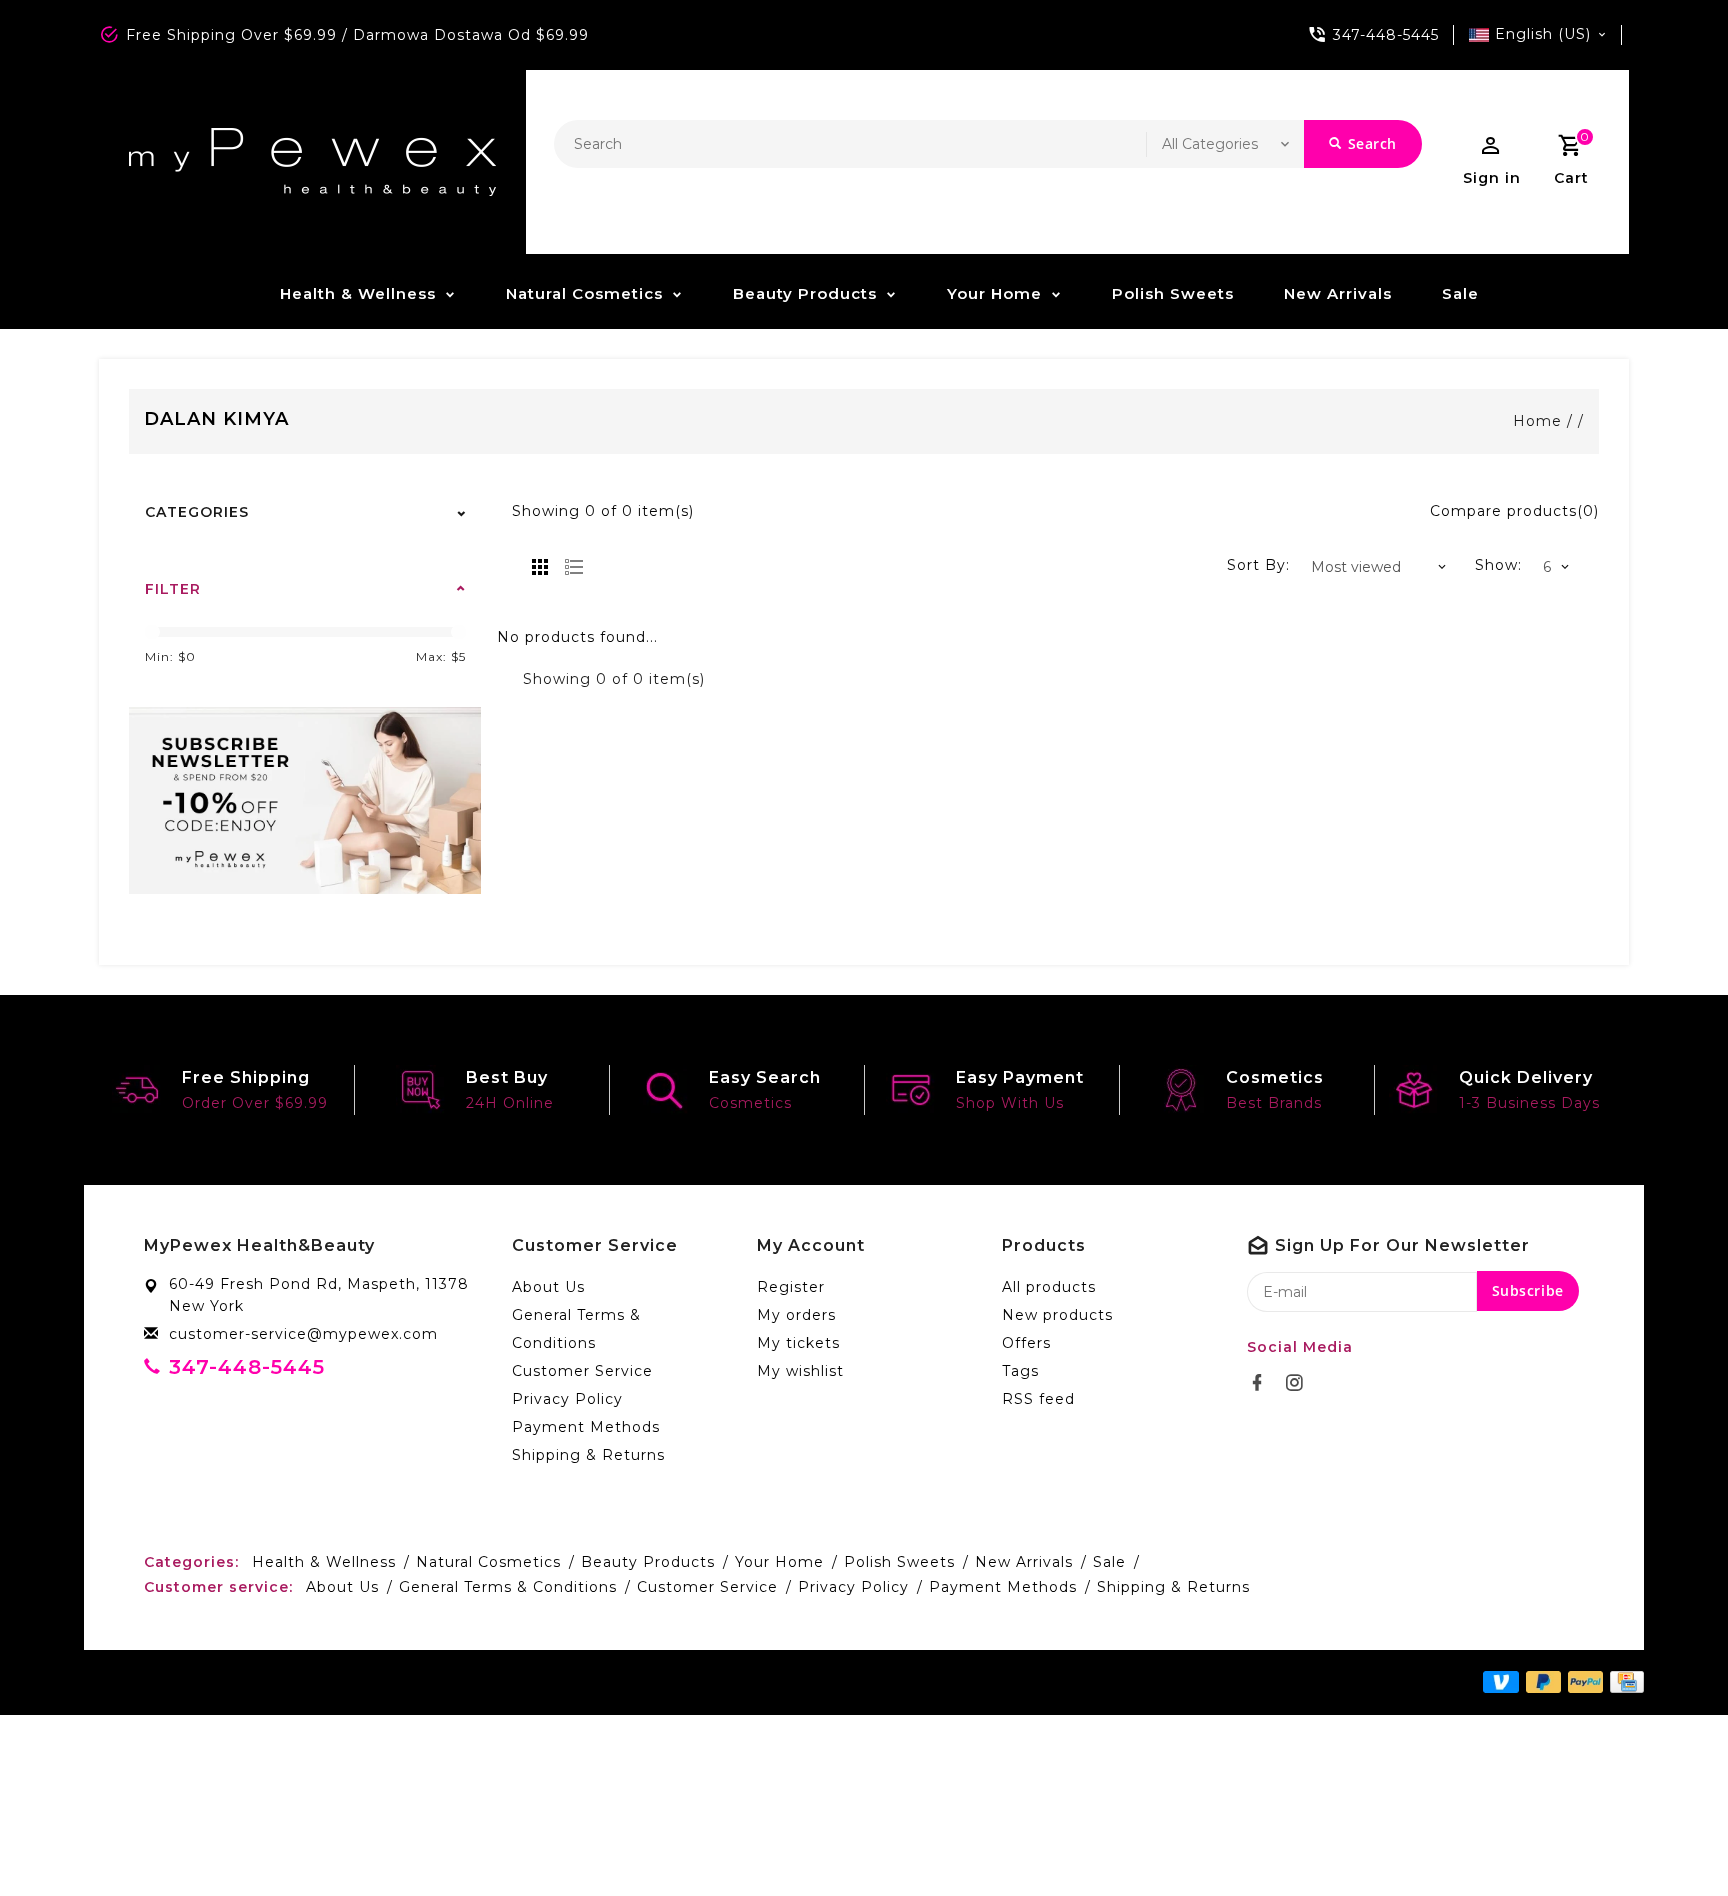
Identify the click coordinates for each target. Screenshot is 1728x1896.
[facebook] (1263, 1383)
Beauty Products (805, 293)
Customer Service (582, 1371)
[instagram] (1300, 1383)
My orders (796, 1315)
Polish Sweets (1173, 293)
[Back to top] (1668, 1836)
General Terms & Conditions (576, 1329)
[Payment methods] (1623, 1681)
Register (791, 1287)
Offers (1026, 1343)
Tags (1020, 1371)
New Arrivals (1338, 293)
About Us (548, 1287)
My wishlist (800, 1371)
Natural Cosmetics (584, 293)
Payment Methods (586, 1427)
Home (1537, 421)
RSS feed (1038, 1399)
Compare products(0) (1514, 511)
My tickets (798, 1343)
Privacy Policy (567, 1399)
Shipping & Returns (588, 1455)
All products (1049, 1287)
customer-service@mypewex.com (303, 1334)
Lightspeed (547, 1682)
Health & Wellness (358, 293)
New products (1057, 1315)
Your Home (994, 293)
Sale (1460, 293)
